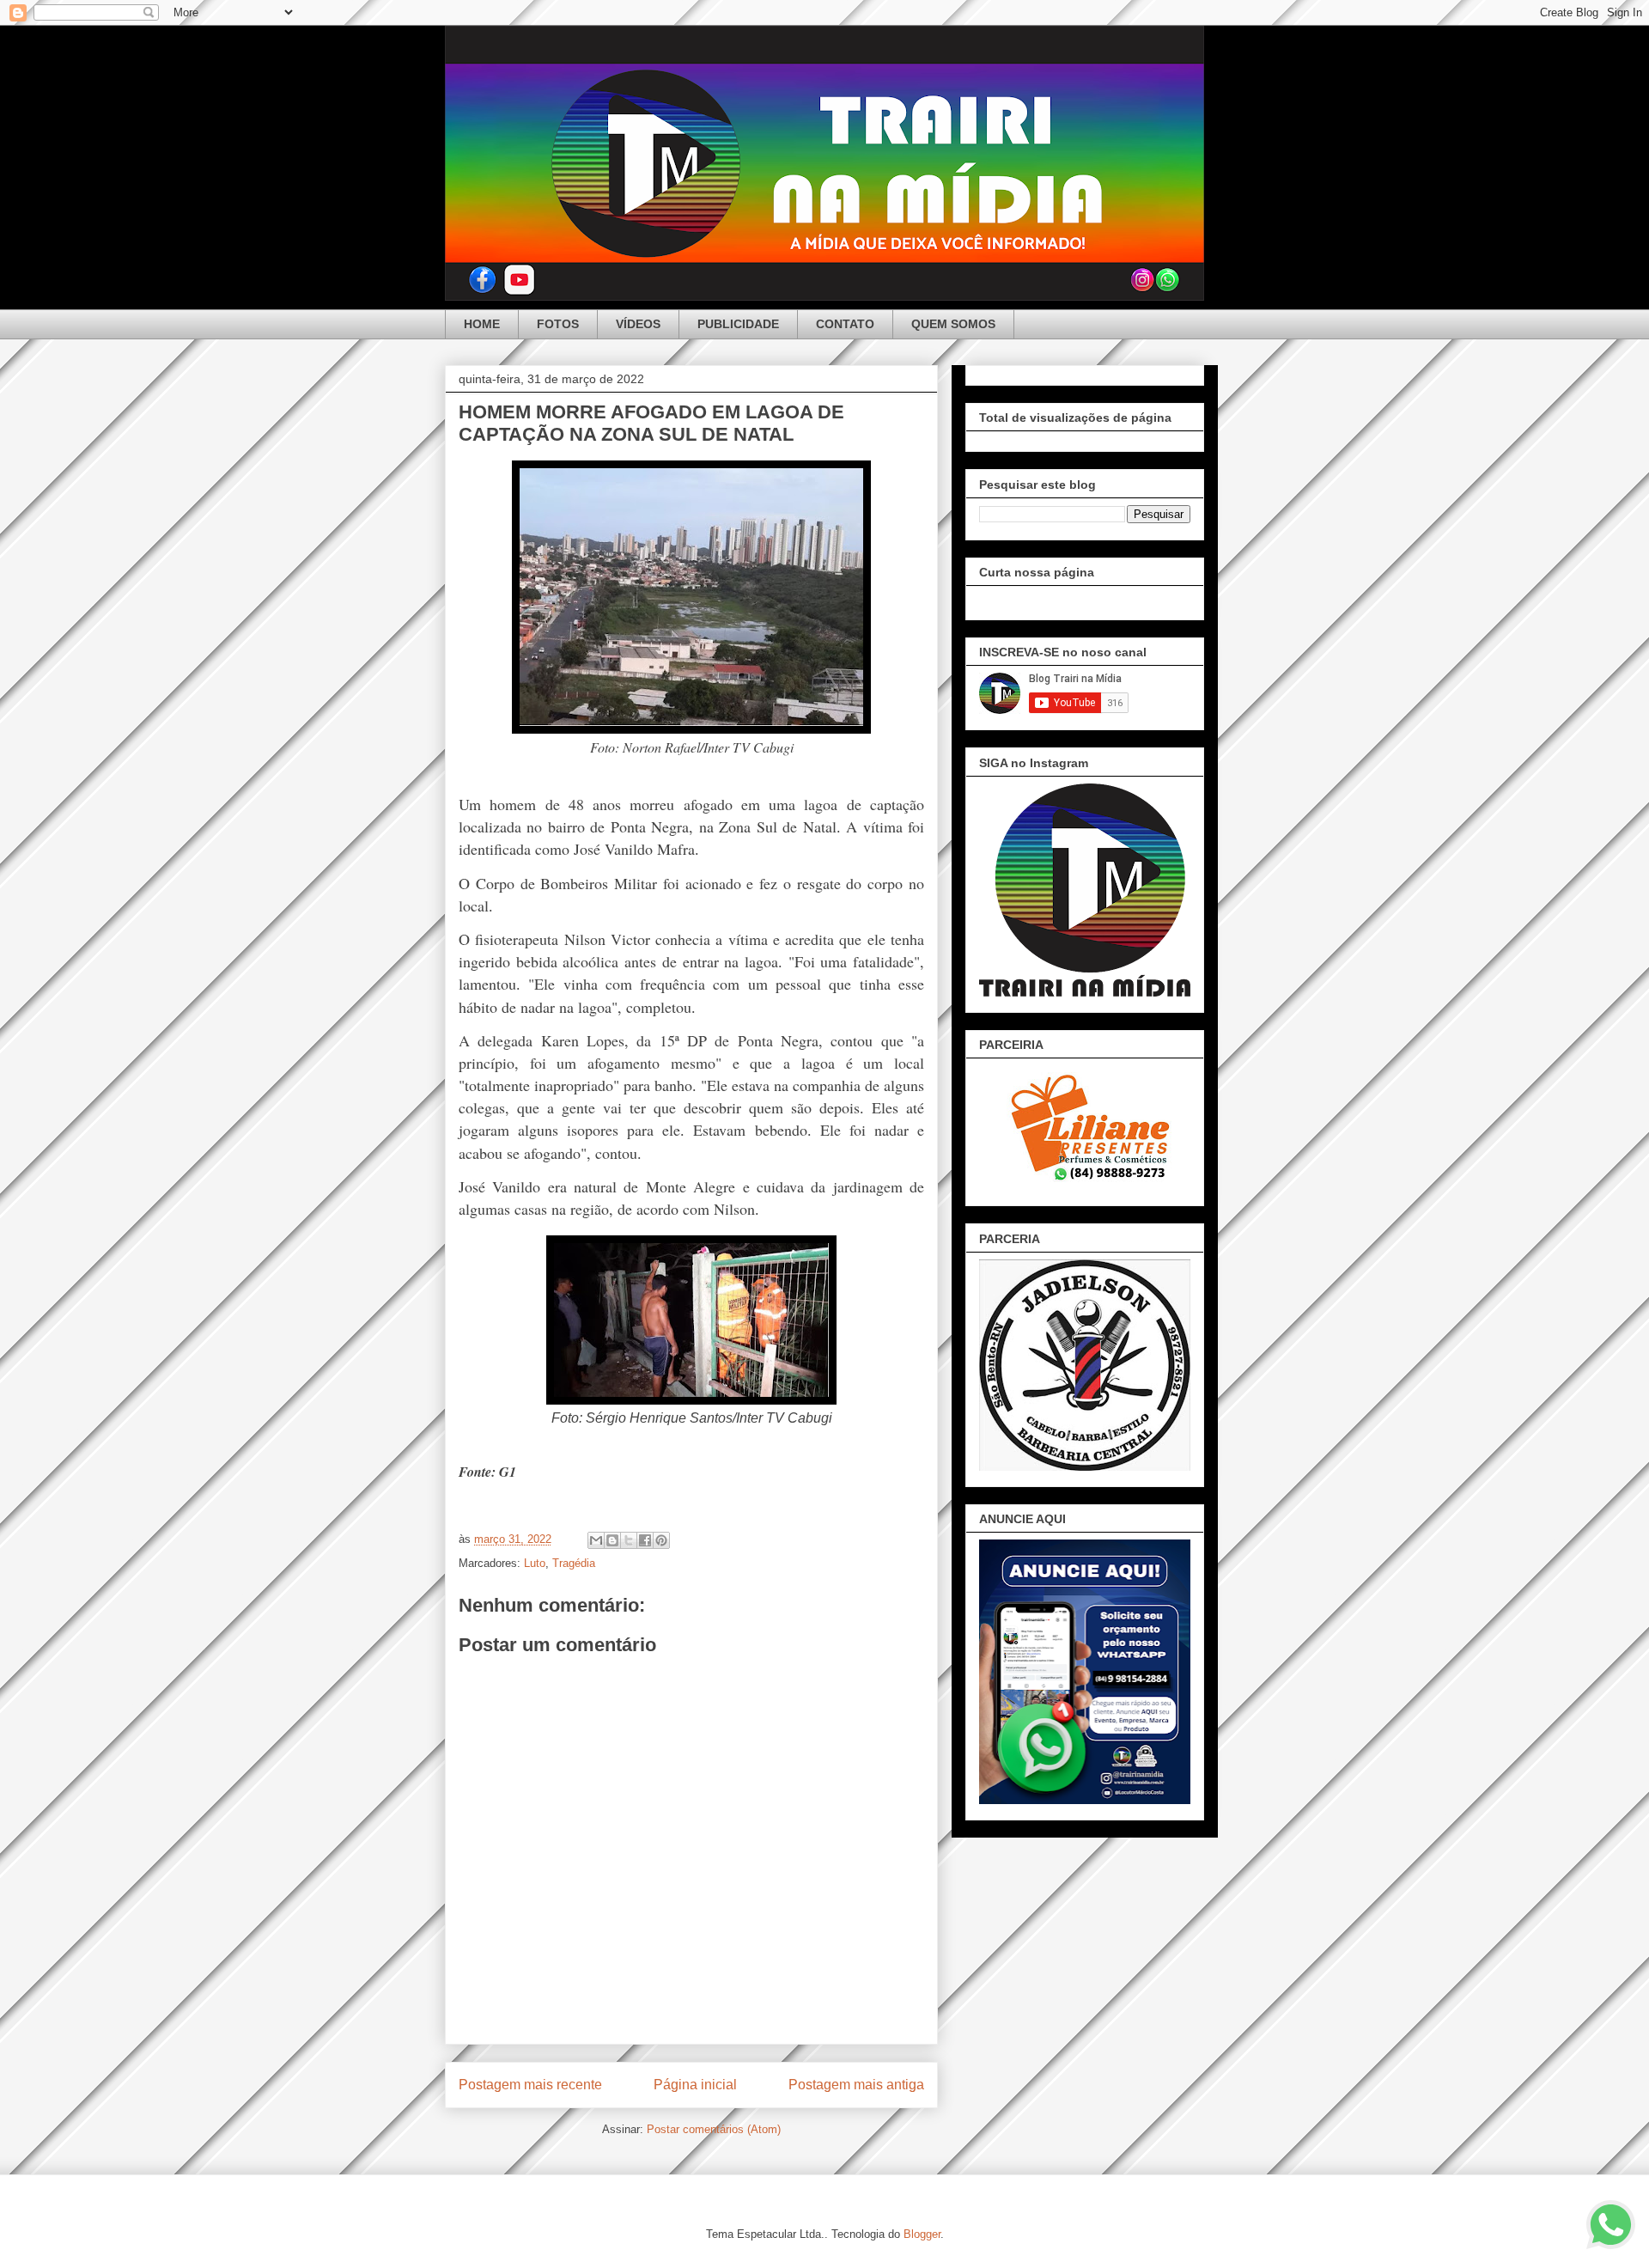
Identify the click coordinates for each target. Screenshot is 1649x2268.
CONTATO (845, 324)
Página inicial (695, 2085)
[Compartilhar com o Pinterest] (661, 1540)
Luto (535, 1563)
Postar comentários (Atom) (714, 2129)
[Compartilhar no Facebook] (645, 1540)
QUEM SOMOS (953, 324)
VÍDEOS (638, 324)
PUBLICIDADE (738, 324)
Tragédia (574, 1563)
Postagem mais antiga (856, 2085)
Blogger (922, 2234)
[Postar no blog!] (612, 1540)
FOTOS (558, 324)
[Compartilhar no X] (629, 1540)
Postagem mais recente (530, 2085)
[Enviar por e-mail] (596, 1540)
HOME (482, 324)
